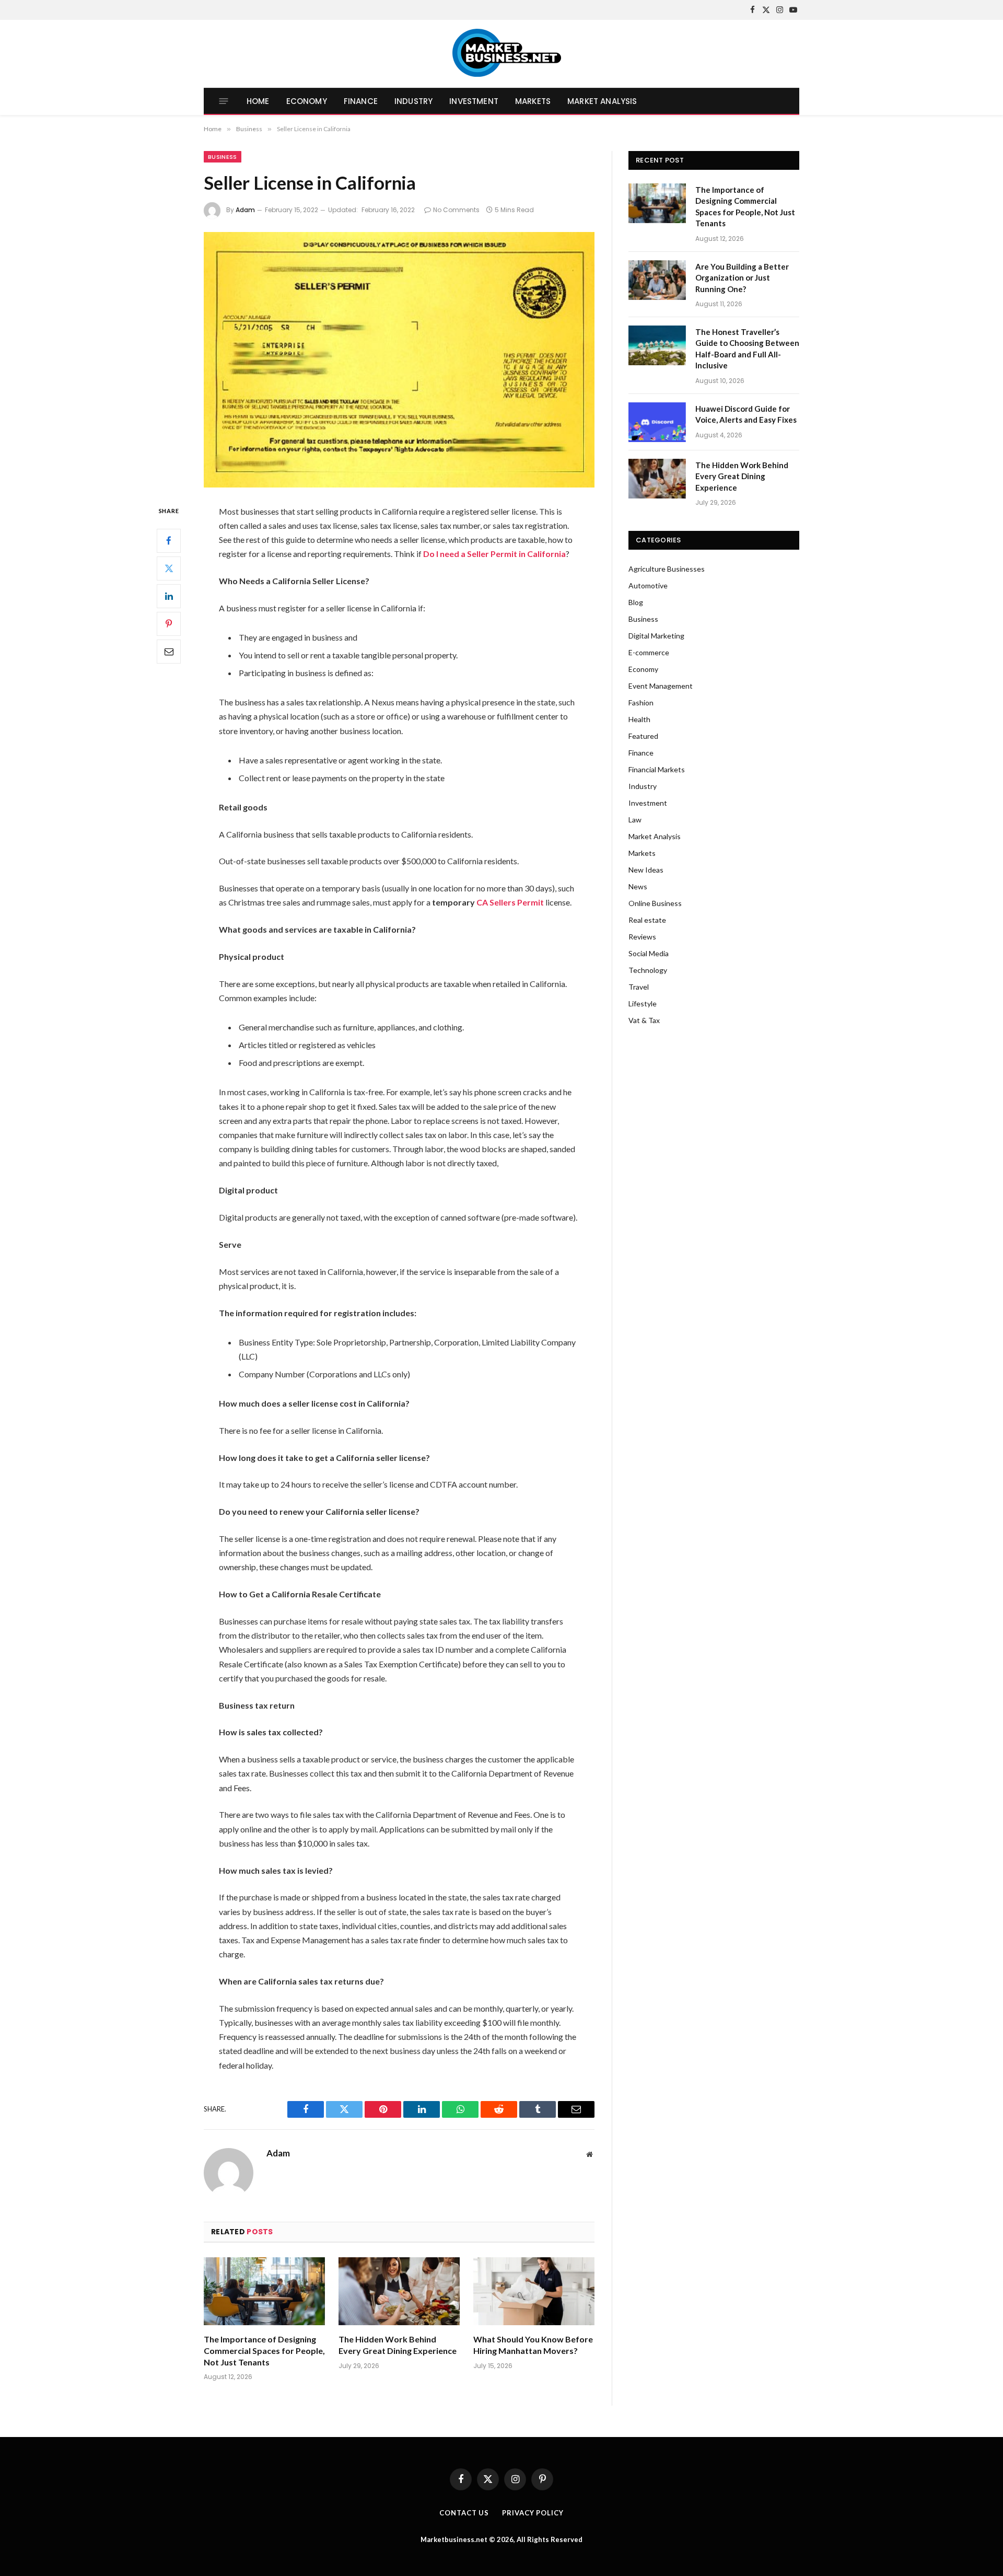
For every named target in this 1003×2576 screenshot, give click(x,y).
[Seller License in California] (399, 360)
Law (635, 820)
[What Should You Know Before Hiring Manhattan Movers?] (534, 2291)
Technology (648, 970)
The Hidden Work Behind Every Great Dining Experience (398, 2345)
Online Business (655, 903)
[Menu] (224, 101)
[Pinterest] (169, 623)
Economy (307, 101)
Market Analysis (602, 101)
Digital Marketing (656, 636)
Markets (533, 101)
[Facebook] (169, 540)
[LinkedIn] (169, 596)
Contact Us (464, 2513)
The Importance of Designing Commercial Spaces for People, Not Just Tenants (264, 2351)
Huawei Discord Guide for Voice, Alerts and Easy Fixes (746, 414)
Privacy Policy (533, 2513)
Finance (361, 101)
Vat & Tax (644, 1020)
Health (639, 719)
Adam (245, 210)
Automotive (648, 585)
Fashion (641, 703)
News (638, 886)
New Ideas (646, 870)
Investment (474, 101)
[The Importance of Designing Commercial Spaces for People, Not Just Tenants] (264, 2291)
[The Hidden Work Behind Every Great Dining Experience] (399, 2291)
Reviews (642, 937)
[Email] (169, 651)
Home (258, 101)
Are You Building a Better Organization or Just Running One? (742, 278)
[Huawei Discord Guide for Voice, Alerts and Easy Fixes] (657, 422)
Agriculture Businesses (667, 569)
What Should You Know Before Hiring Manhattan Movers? (533, 2345)
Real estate (647, 920)
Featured (643, 736)
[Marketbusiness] (502, 54)
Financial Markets (657, 769)
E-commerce (649, 652)
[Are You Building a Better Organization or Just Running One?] (657, 280)
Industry (413, 101)
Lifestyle (643, 1003)
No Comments (456, 210)
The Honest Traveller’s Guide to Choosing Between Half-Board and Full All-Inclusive (747, 349)
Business (223, 157)
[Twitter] (169, 568)
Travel (639, 987)
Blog (636, 602)
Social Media (649, 953)
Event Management (661, 686)
